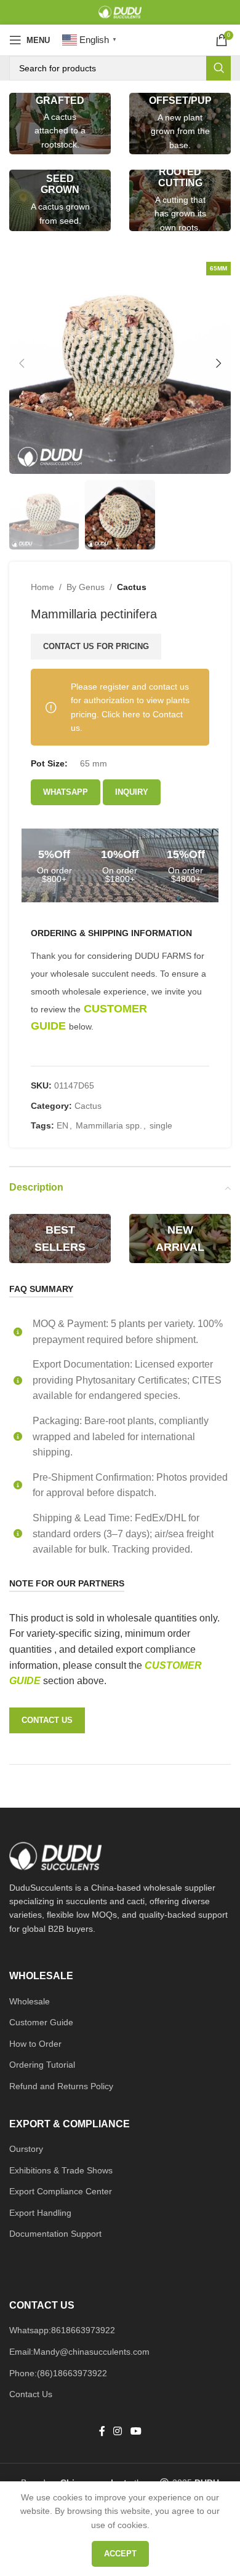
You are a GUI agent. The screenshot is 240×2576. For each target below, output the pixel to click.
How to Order (35, 2044)
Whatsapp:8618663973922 (62, 2330)
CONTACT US (47, 1720)
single (161, 1125)
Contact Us (31, 2394)
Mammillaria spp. (109, 1125)
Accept (120, 2554)
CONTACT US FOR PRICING (96, 646)
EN (62, 1125)
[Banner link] (60, 124)
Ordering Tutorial (42, 2065)
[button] (22, 363)
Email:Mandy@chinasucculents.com (79, 2352)
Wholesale (30, 2001)
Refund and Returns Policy (61, 2086)
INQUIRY (132, 792)
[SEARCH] (218, 68)
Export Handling (40, 2213)
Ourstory (26, 2149)
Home (42, 587)
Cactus (132, 587)
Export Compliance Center (61, 2191)
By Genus (86, 587)
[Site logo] (120, 12)
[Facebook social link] (102, 2432)
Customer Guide (41, 2022)
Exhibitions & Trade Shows (61, 2170)
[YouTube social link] (136, 2432)
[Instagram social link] (118, 2432)
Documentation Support (55, 2234)
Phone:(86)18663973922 (58, 2373)
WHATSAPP (66, 792)
